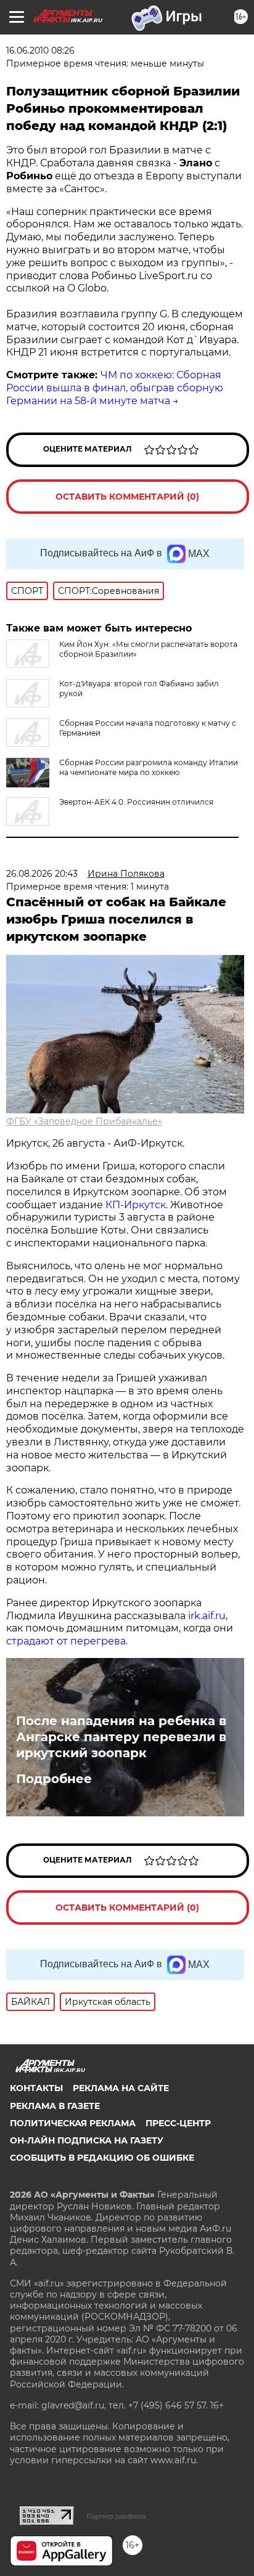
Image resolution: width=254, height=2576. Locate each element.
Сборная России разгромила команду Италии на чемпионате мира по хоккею (149, 767)
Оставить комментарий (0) (127, 497)
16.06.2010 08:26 (40, 51)
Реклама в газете (55, 2106)
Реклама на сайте (121, 2088)
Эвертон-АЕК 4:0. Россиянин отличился (136, 802)
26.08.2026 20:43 (42, 874)
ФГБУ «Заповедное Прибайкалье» (84, 1121)
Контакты (36, 2088)
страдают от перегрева (66, 1641)
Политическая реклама (73, 2123)
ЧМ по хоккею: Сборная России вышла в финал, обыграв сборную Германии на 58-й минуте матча (115, 388)
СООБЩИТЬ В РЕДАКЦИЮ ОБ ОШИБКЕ (102, 2158)
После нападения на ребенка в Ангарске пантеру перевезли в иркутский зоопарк (121, 1737)
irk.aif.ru (207, 1616)
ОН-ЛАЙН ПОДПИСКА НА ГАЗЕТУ (87, 2140)
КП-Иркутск (136, 1205)
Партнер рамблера (116, 2516)
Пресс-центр (178, 2123)
